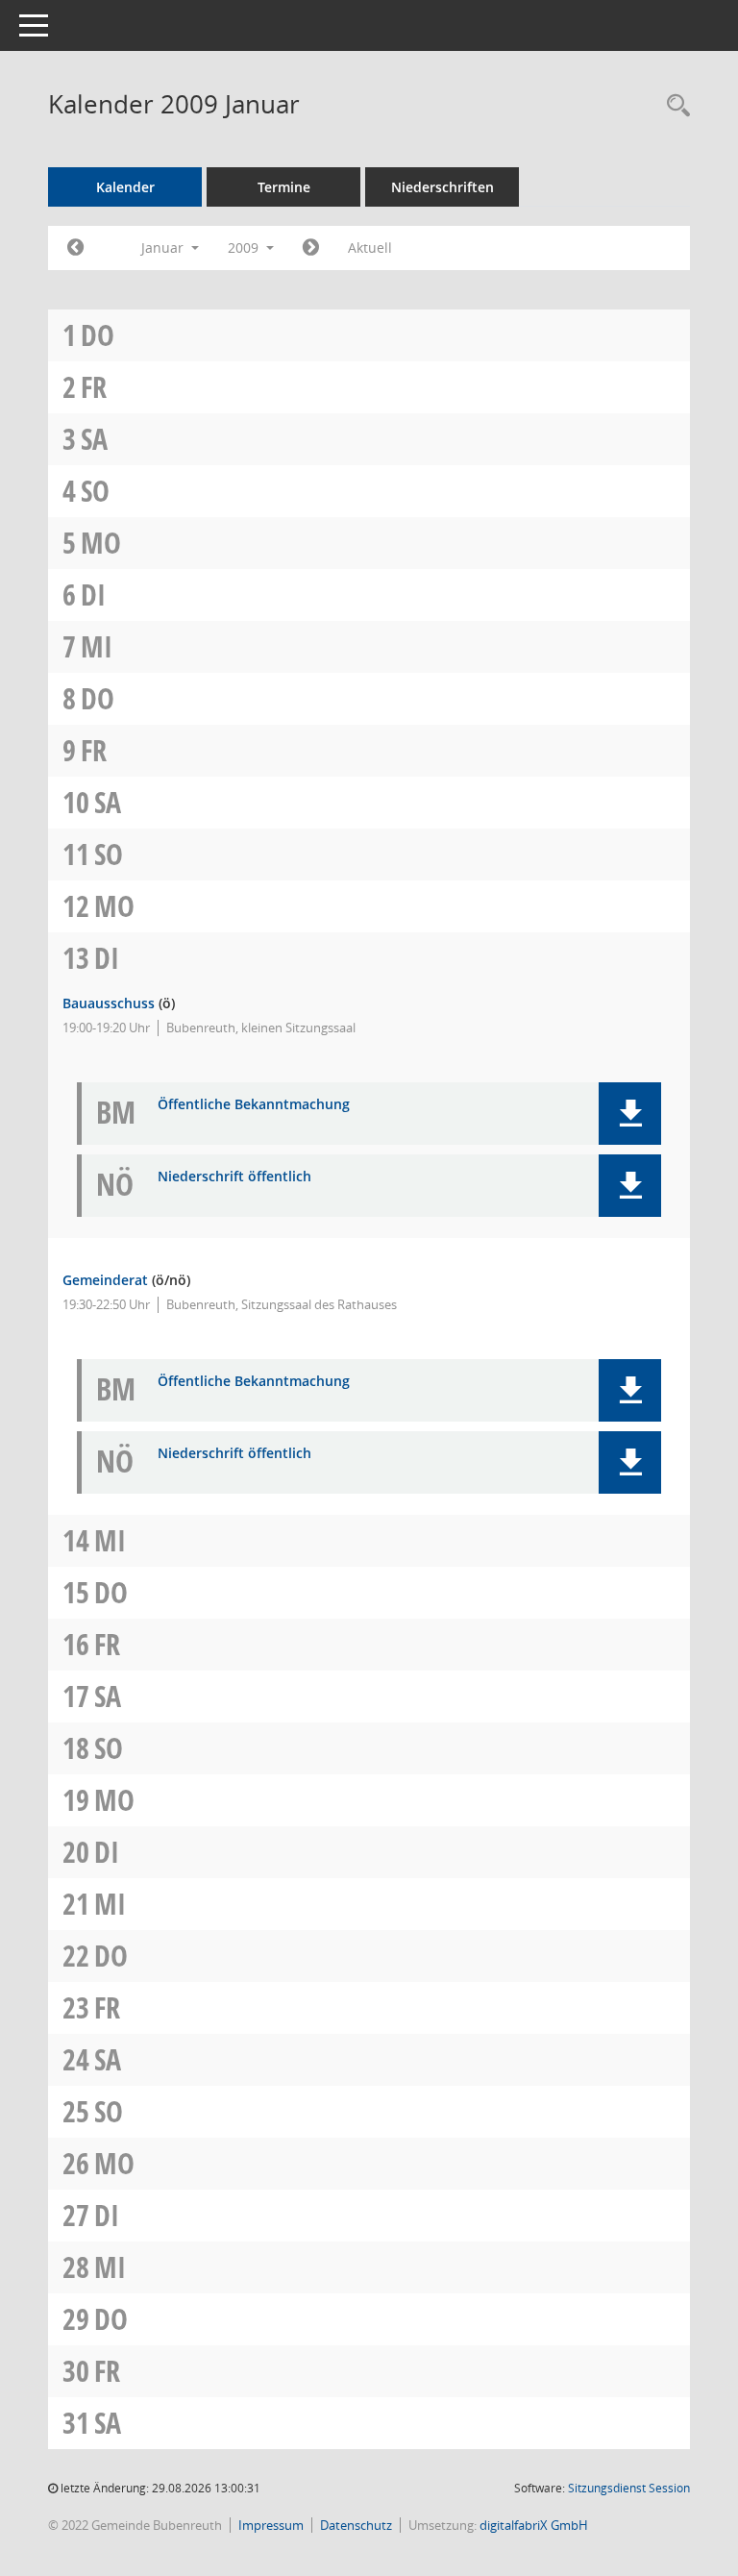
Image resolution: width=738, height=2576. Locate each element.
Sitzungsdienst (629, 2488)
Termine (284, 187)
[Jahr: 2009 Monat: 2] (311, 248)
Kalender (125, 187)
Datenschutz (356, 2525)
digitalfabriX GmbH (534, 2525)
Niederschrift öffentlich (234, 1177)
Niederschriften (443, 187)
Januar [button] (164, 248)
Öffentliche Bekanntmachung (254, 1105)
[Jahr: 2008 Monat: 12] (75, 248)
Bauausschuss (109, 1003)
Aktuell (370, 248)
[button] (630, 1114)
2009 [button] (245, 248)
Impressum (271, 2525)
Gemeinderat (105, 1280)
